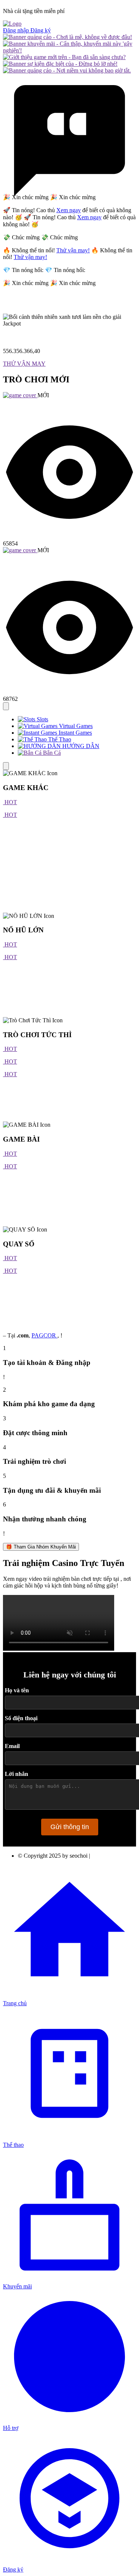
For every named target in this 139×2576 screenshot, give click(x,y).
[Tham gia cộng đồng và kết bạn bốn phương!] (60, 64)
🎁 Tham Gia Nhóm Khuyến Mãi (41, 1547)
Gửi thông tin (70, 1827)
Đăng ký (41, 30)
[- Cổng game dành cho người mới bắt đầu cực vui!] (64, 57)
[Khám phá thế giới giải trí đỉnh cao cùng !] (69, 50)
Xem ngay (69, 210)
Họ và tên (17, 1690)
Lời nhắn (16, 1774)
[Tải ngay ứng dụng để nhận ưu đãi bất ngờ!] (67, 37)
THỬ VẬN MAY (24, 364)
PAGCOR (44, 1335)
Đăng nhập (17, 30)
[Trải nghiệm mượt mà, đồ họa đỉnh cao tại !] (67, 70)
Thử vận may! (73, 250)
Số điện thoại (21, 1718)
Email (12, 1746)
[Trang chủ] (12, 24)
